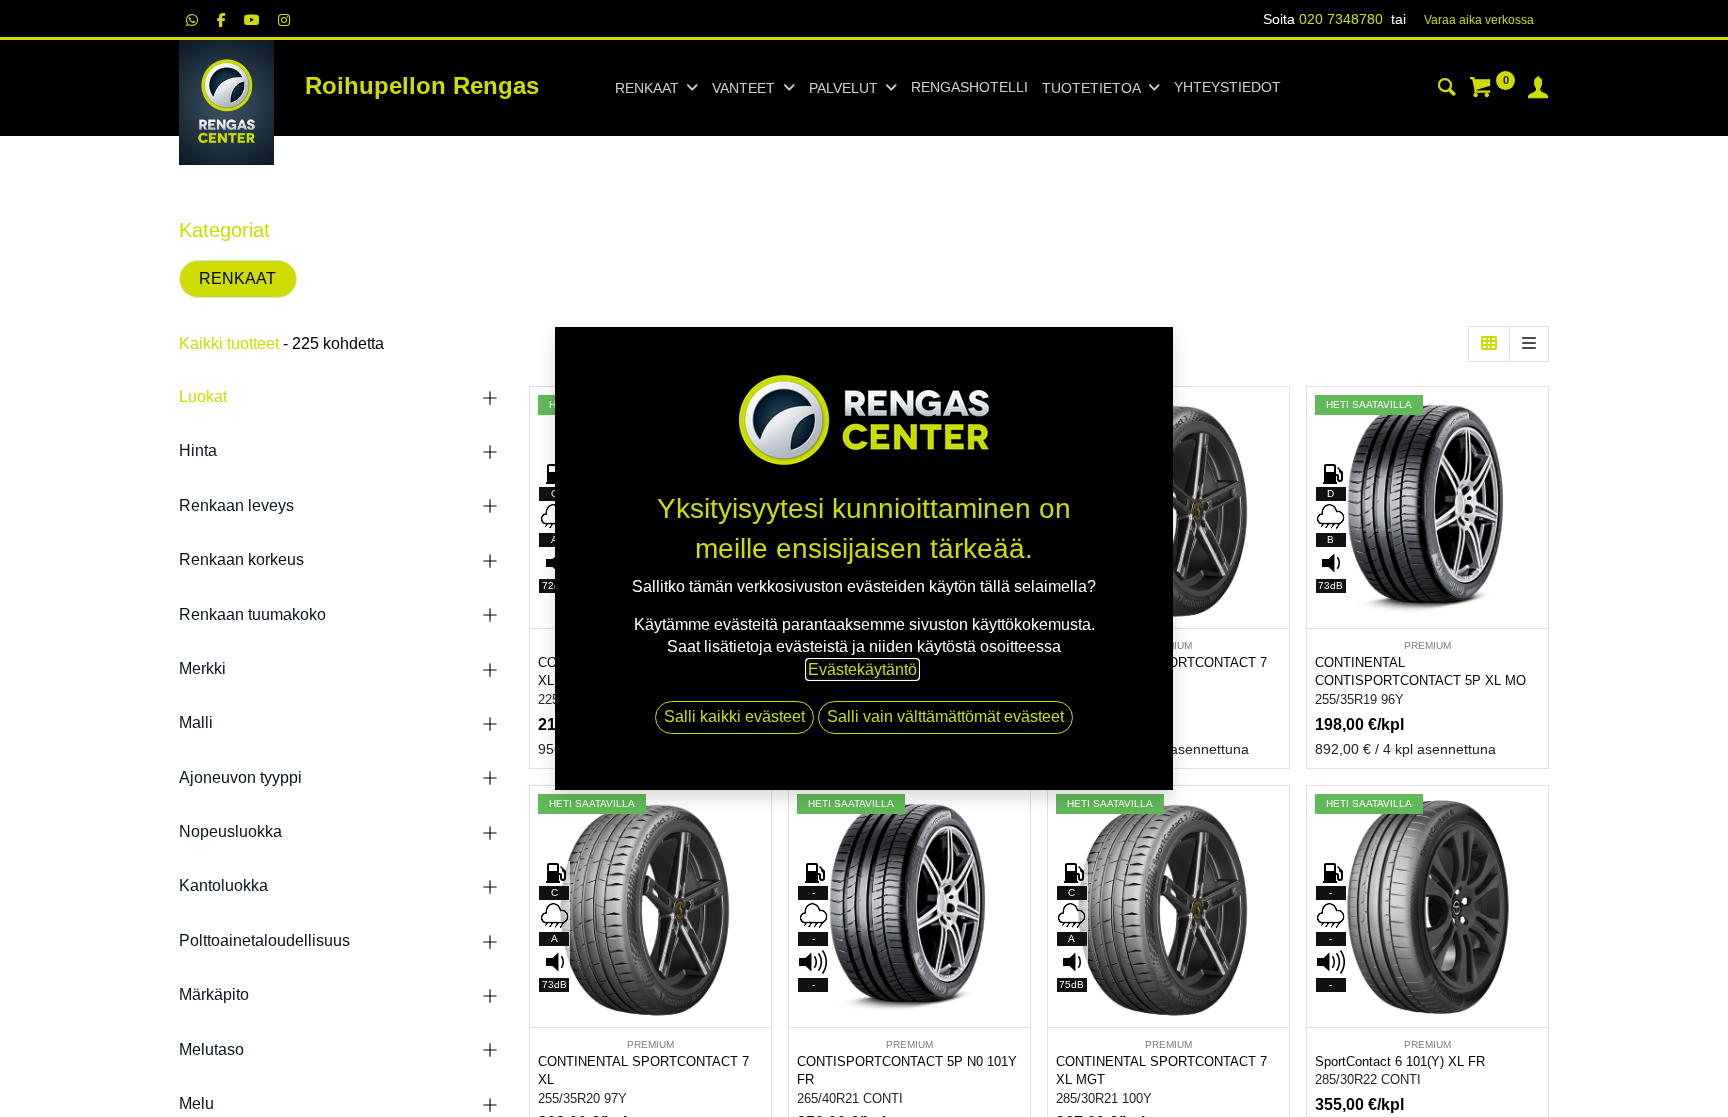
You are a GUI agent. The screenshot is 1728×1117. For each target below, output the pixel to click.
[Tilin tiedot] (1538, 90)
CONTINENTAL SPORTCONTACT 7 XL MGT (1161, 1071)
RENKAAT (237, 278)
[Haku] (1447, 90)
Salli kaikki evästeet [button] (734, 716)
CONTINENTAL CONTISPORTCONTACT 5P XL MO (1420, 672)
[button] (1276, 464)
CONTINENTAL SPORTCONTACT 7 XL (643, 1071)
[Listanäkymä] (1529, 344)
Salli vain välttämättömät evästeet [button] (945, 716)
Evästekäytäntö (862, 669)
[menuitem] (969, 88)
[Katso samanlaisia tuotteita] (1276, 554)
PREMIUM (1427, 645)
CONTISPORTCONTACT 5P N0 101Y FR (907, 1071)
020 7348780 (1341, 19)
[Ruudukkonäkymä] (1489, 344)
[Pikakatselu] (1276, 419)
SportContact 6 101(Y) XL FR (1400, 1061)
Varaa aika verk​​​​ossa (1479, 20)
